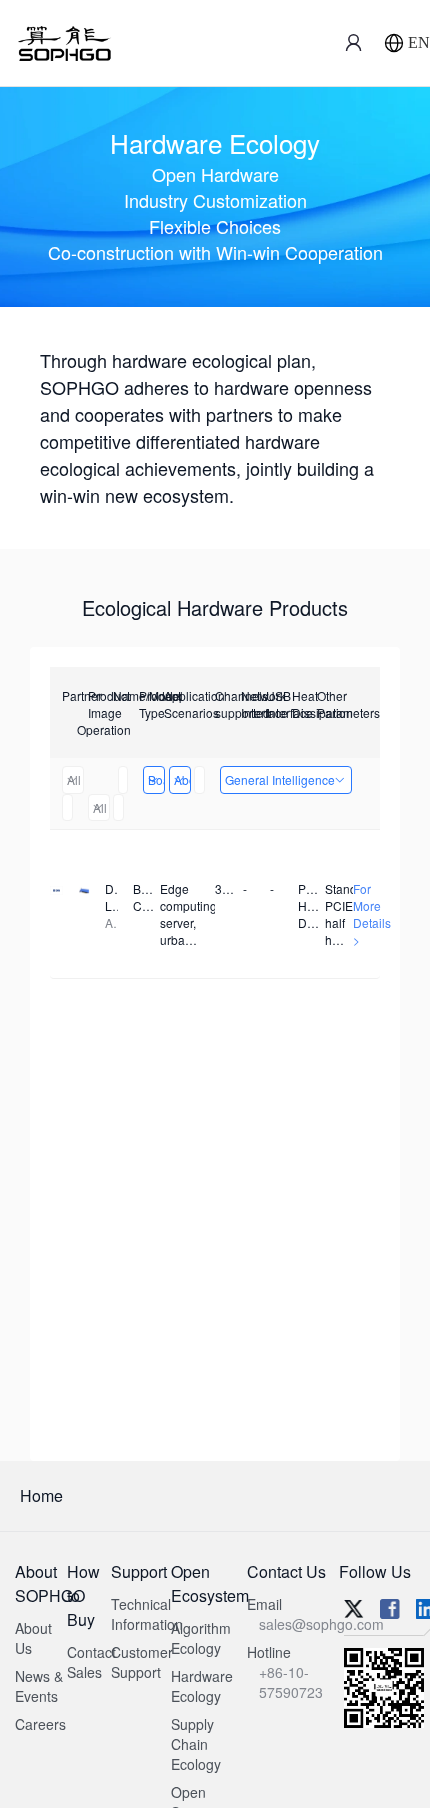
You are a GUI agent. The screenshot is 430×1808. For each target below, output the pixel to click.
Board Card (156, 779)
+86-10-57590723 (291, 1682)
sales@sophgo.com (321, 1624)
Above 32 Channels (182, 779)
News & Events (39, 1686)
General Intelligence (280, 779)
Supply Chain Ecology (196, 1744)
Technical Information (147, 1614)
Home (41, 1495)
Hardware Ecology (202, 1686)
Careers (40, 1724)
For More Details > (372, 914)
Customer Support (142, 1662)
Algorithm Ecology (201, 1638)
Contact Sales (91, 1662)
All (74, 779)
